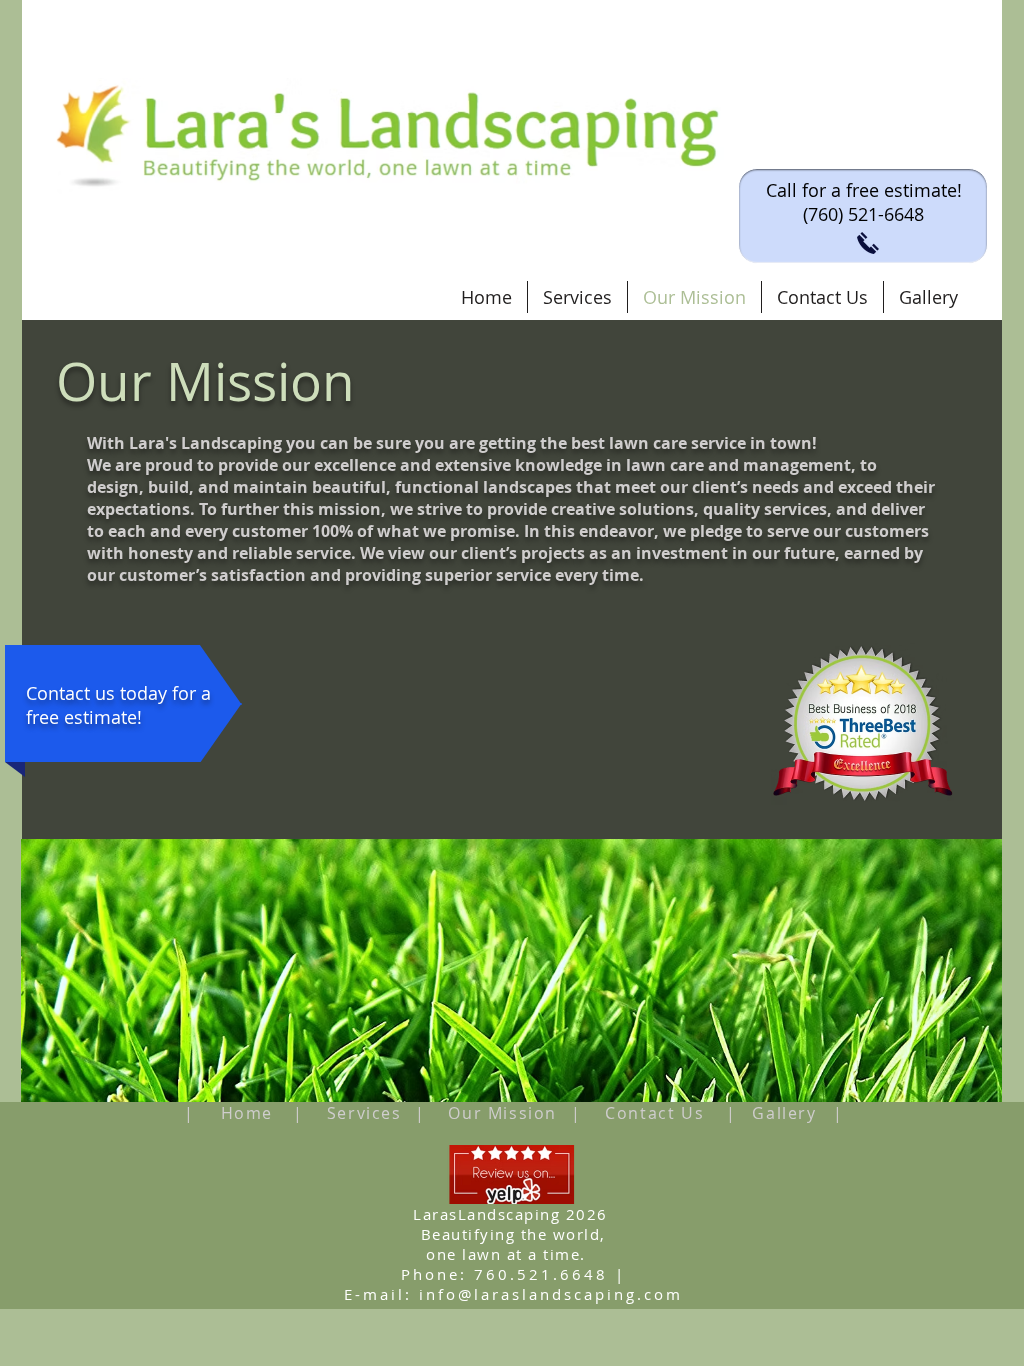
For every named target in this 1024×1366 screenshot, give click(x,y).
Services (364, 1113)
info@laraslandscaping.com (551, 1294)
